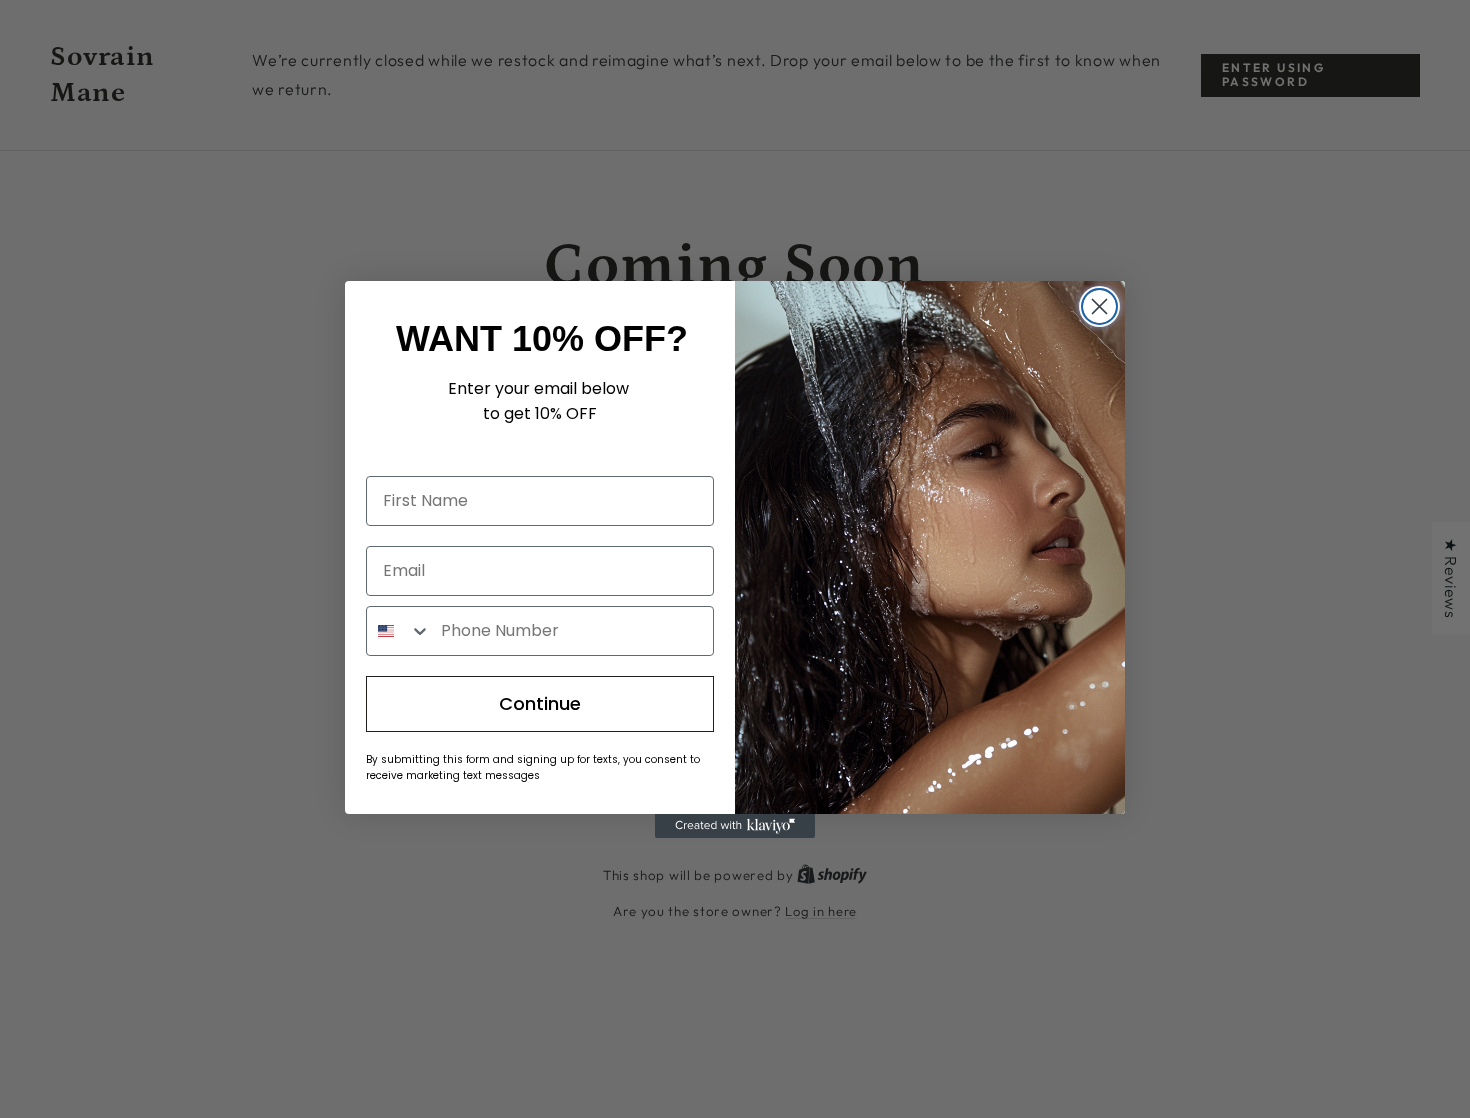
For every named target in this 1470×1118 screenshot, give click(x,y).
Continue (540, 703)
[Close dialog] (1099, 306)
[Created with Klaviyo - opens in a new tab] (735, 826)
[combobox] (399, 631)
